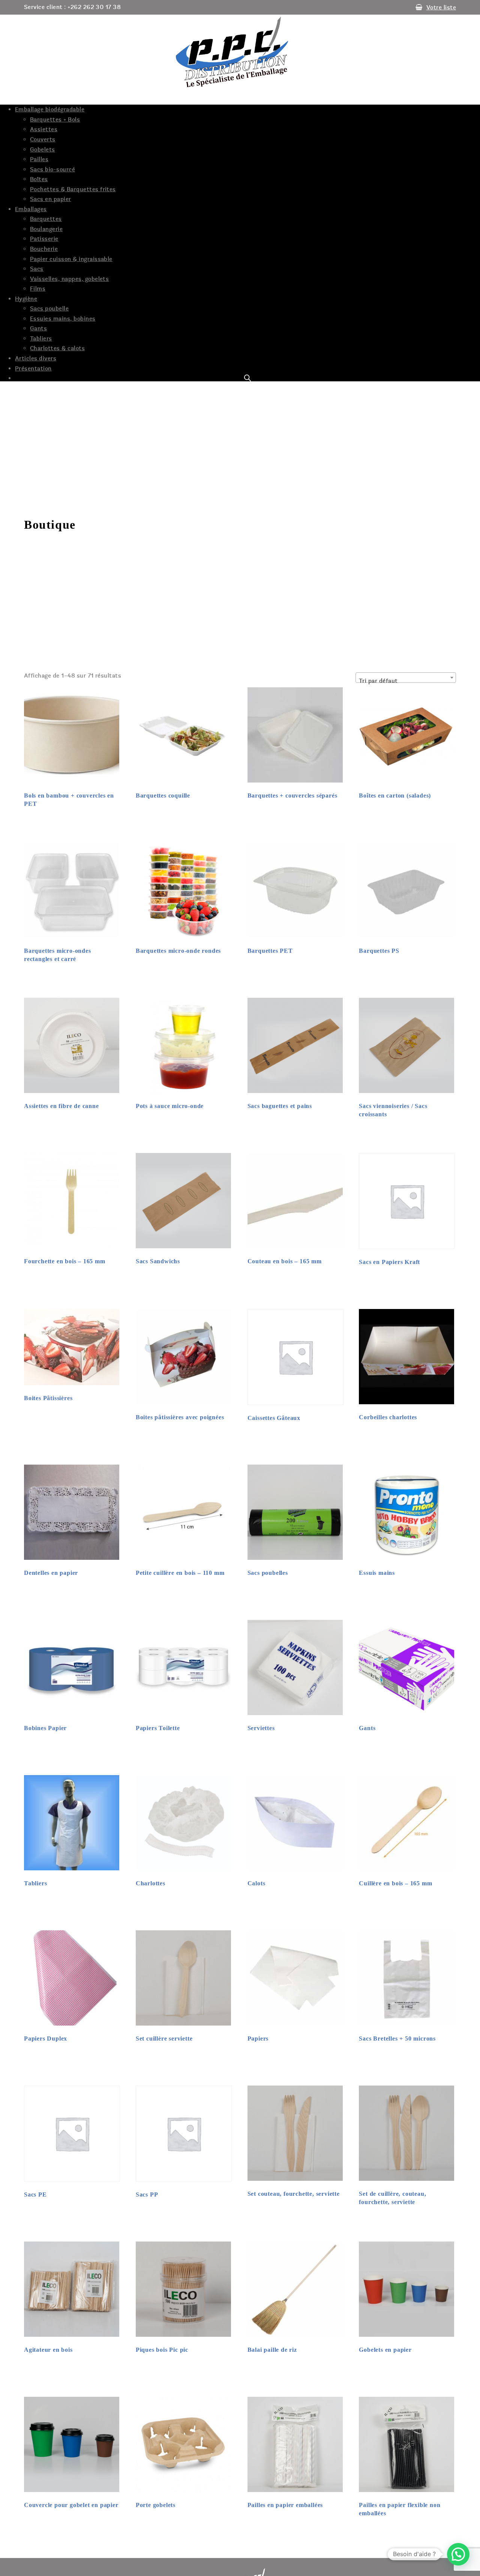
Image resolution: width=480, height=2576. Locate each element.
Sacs (37, 269)
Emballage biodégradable (50, 109)
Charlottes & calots (57, 348)
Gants (38, 328)
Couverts (43, 139)
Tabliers (41, 339)
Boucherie (44, 249)
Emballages (31, 209)
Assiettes (44, 129)
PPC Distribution (240, 52)
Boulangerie (46, 229)
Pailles (39, 159)
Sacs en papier (51, 199)
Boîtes (39, 179)
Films (38, 289)
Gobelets (43, 150)
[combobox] (406, 678)
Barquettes (46, 219)
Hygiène (26, 299)
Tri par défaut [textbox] (378, 681)
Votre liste (441, 7)
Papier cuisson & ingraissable (71, 259)
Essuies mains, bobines (63, 319)
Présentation (33, 369)
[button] (458, 2554)
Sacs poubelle (49, 309)
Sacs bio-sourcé (52, 169)
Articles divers (36, 358)
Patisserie (44, 239)
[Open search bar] (247, 378)
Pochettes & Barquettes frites (73, 189)
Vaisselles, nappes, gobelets (69, 279)
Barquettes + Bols (55, 120)
